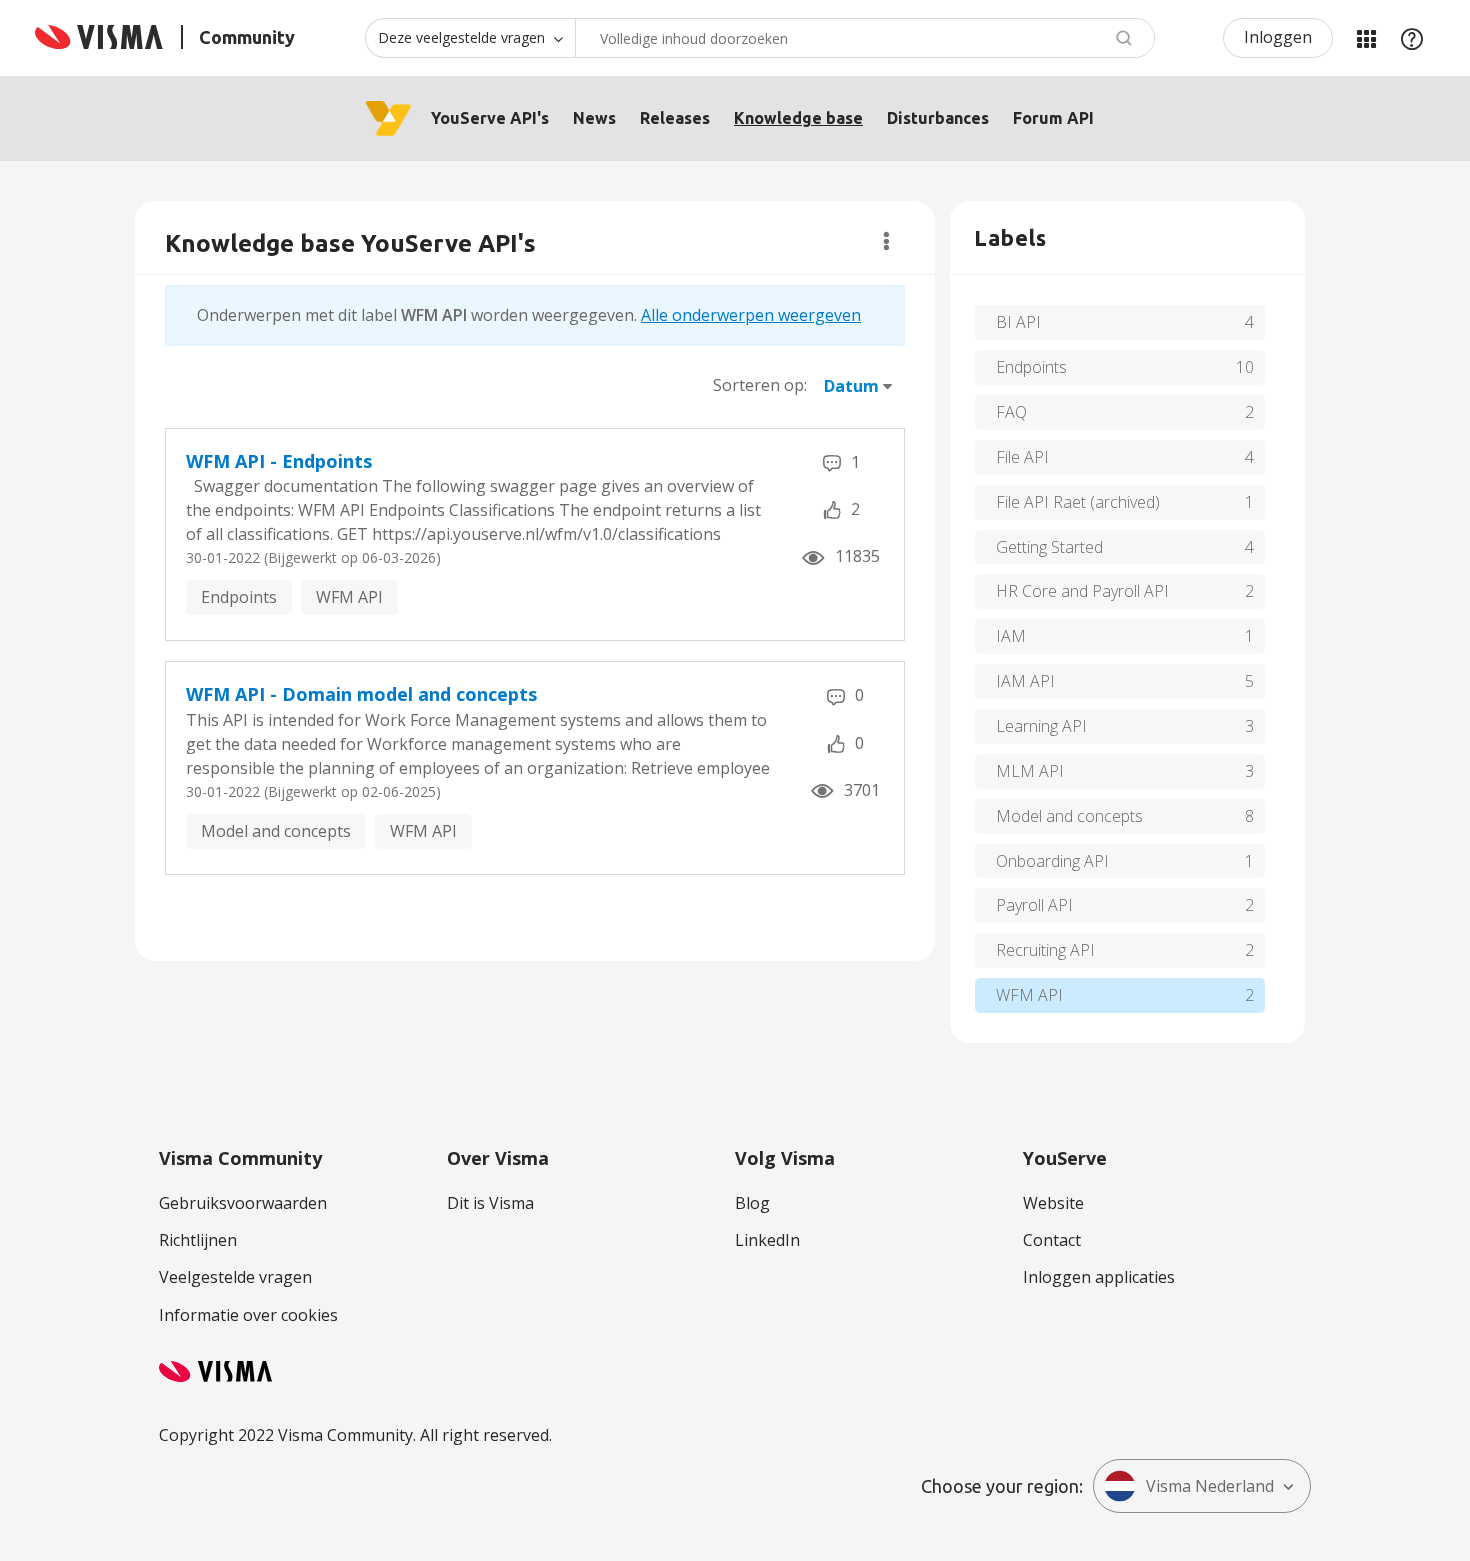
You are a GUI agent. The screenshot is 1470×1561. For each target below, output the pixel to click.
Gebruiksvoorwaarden (243, 1203)
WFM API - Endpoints (279, 461)
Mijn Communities (1366, 38)
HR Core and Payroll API (1082, 591)
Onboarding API (1052, 861)
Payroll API (1034, 905)
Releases (675, 118)
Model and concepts (276, 831)
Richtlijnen (198, 1240)
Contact (1052, 1240)
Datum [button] (851, 386)
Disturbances (938, 118)
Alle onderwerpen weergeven (751, 315)
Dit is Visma (490, 1203)
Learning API (1041, 726)
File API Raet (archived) (1078, 502)
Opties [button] (886, 241)
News (594, 118)
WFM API (349, 597)
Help (1412, 38)
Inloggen (1278, 37)
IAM (1011, 636)
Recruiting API (1045, 950)
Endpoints (239, 597)
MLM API (1030, 771)
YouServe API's (490, 118)
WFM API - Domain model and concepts (361, 694)
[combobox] (865, 38)
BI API (1018, 322)
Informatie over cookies (248, 1315)
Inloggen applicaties (1099, 1277)
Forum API (1053, 118)
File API (1022, 457)
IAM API (1025, 681)
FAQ (1011, 412)
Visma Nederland (1210, 1486)
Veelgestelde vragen (235, 1277)
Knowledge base (798, 118)
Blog (752, 1203)
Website (1053, 1203)
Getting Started (1049, 547)
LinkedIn (767, 1240)
